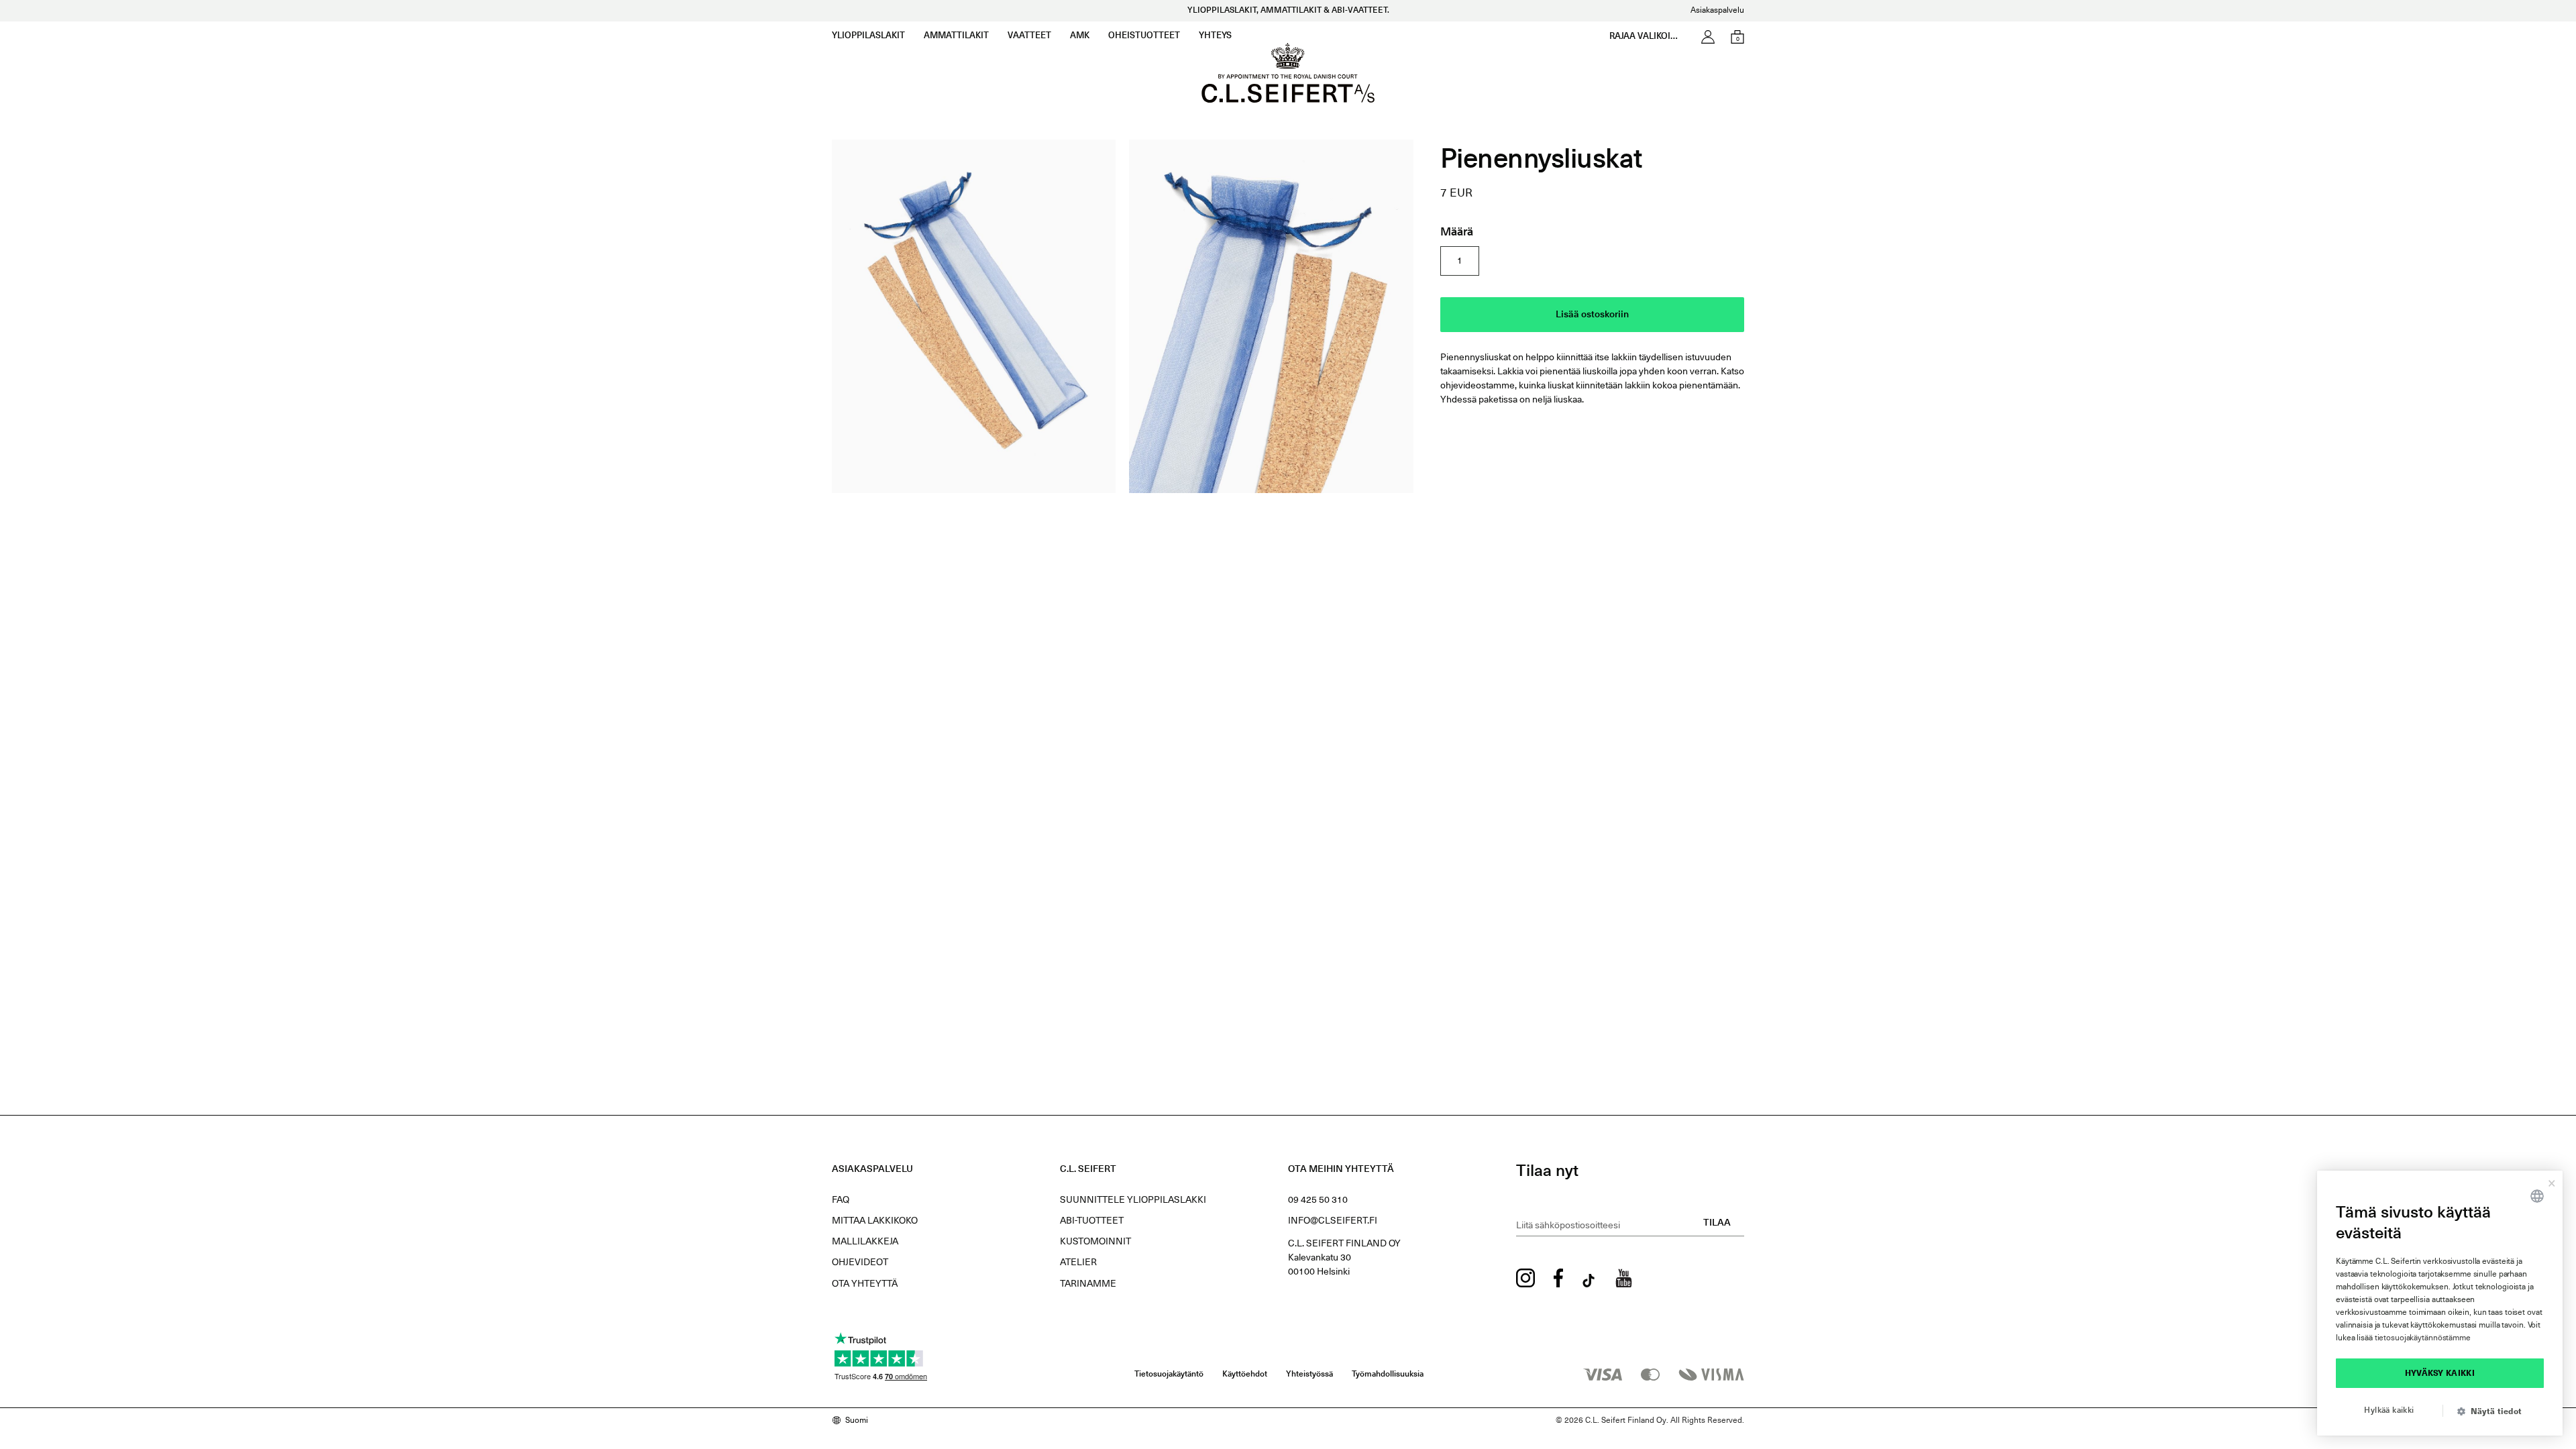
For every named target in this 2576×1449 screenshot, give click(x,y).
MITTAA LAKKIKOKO (875, 1221)
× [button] (2552, 1181)
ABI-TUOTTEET (1092, 1221)
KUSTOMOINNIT (1095, 1242)
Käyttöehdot (1245, 1375)
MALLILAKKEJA (865, 1242)
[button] (2495, 1412)
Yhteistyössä (1309, 1375)
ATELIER (1078, 1263)
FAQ (841, 1200)
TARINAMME (1088, 1284)
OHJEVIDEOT (860, 1263)
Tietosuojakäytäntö (1169, 1375)
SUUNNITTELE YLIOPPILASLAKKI (1133, 1200)
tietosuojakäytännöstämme (2423, 1338)
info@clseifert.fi (1333, 1221)
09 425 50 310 (1318, 1200)
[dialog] (2440, 1303)
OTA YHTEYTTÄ (865, 1284)
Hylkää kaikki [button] (2389, 1411)
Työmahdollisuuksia (1388, 1375)
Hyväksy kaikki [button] (2440, 1374)
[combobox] (2537, 1196)
